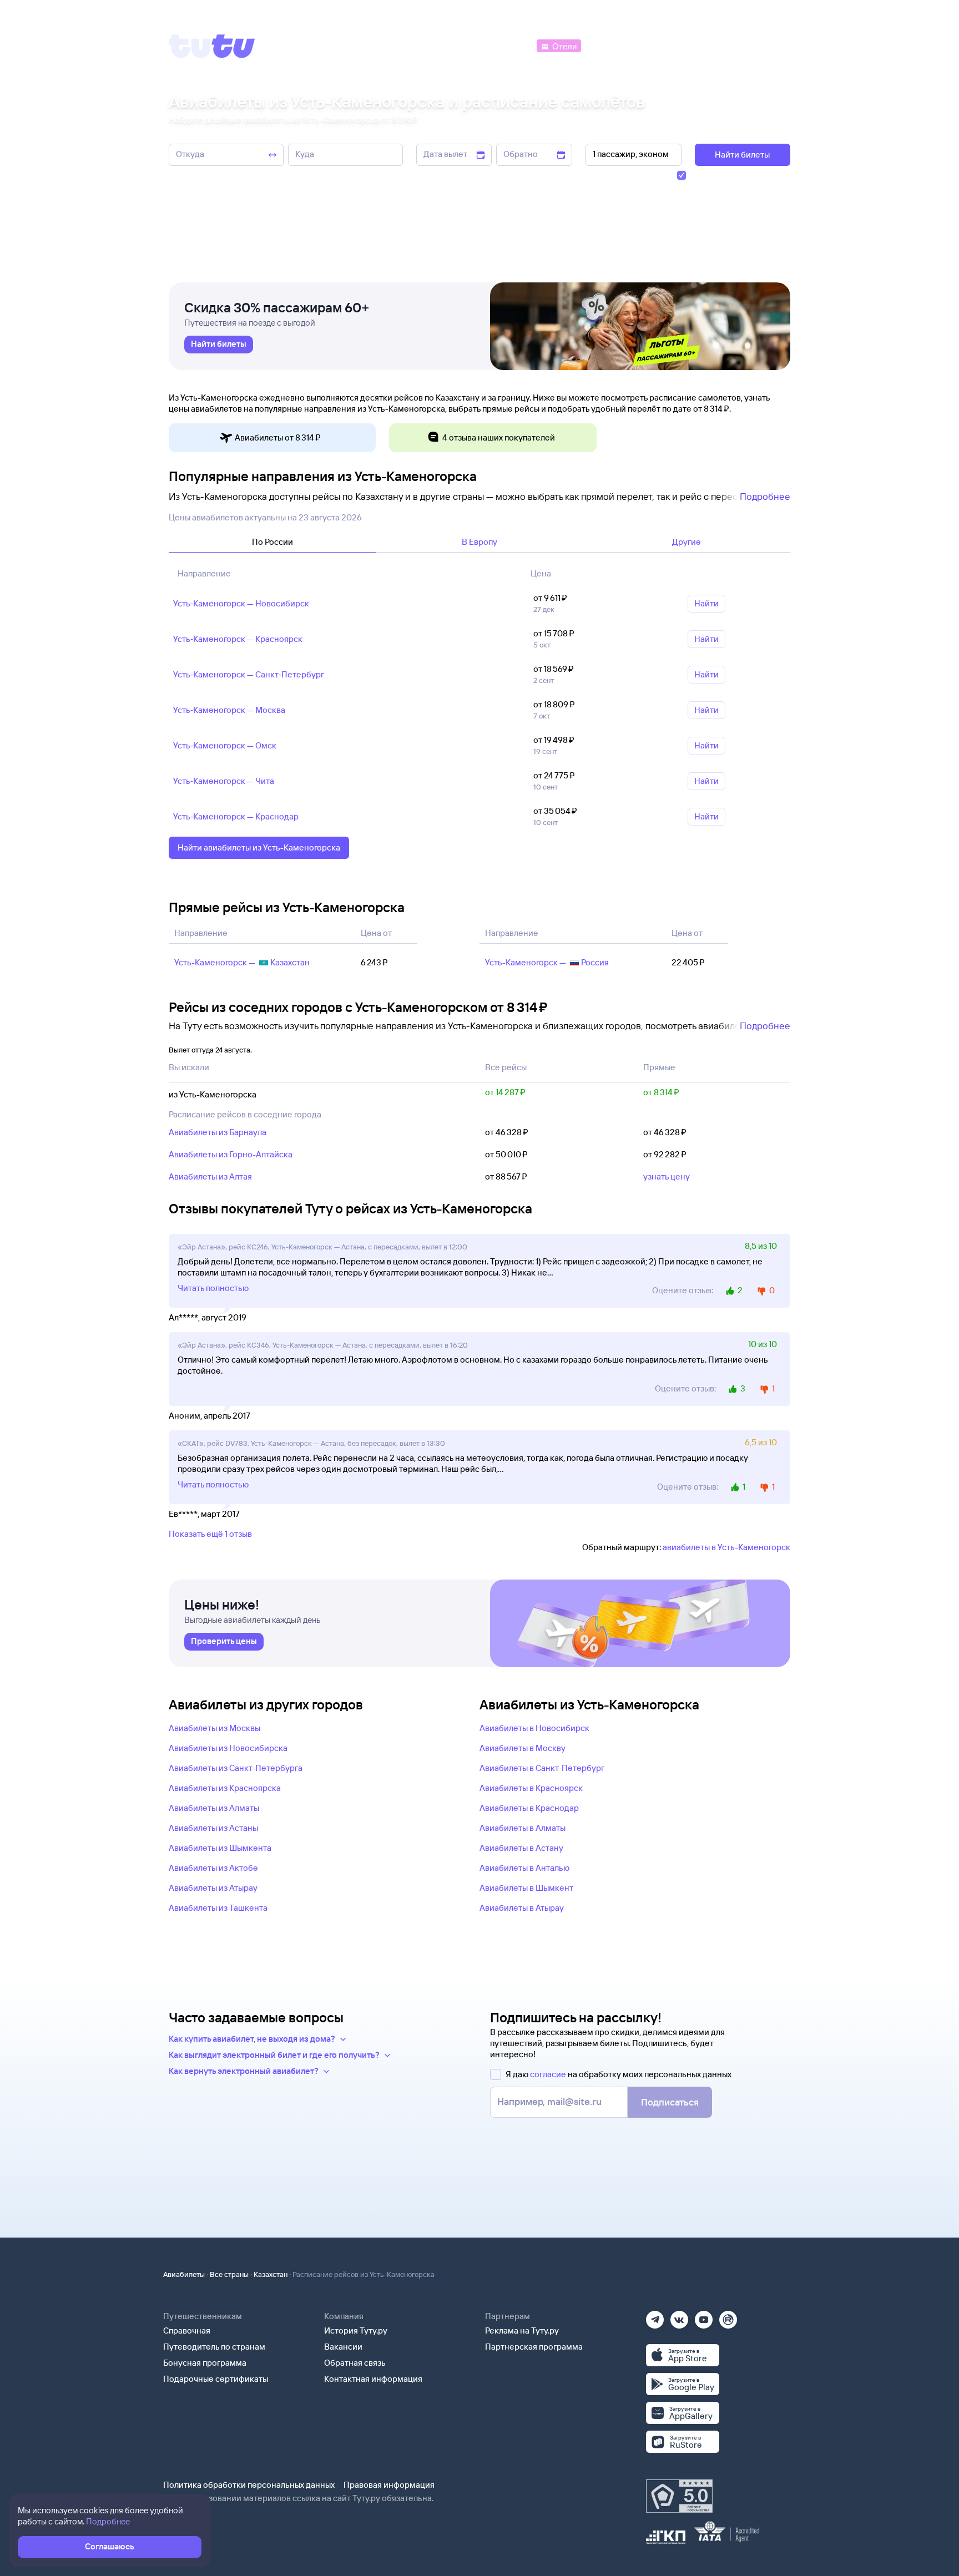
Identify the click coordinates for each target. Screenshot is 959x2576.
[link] (219, 345)
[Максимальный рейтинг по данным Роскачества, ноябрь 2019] (679, 2496)
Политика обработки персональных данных (249, 2485)
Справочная (187, 2330)
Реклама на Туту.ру (522, 2330)
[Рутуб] (728, 2316)
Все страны (229, 2274)
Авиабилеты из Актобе (213, 1868)
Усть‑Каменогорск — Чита (224, 781)
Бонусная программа (205, 2363)
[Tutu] (212, 46)
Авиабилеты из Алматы (214, 1808)
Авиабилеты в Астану (521, 1848)
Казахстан (271, 2274)
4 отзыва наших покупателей (499, 437)
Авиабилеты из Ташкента (218, 1908)
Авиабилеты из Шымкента (220, 1848)
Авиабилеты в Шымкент (526, 1888)
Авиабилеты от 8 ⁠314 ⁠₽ (278, 437)
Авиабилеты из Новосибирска (228, 1748)
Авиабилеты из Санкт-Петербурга (236, 1768)
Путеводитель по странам (214, 2347)
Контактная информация (373, 2379)
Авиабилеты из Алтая (210, 1176)
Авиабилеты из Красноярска (225, 1788)
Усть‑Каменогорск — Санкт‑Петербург (249, 674)
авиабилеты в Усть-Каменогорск (726, 1547)
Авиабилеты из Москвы (214, 1728)
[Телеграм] (655, 2316)
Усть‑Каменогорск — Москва (229, 710)
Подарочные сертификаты (216, 2379)
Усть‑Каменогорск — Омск (225, 745)
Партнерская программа (534, 2347)
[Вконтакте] (679, 2316)
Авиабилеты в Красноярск (531, 1788)
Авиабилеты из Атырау (213, 1888)
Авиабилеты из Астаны (213, 1828)
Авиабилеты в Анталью (524, 1868)
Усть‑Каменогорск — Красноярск (238, 639)
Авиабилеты (184, 2274)
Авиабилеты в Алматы (523, 1828)
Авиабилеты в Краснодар (529, 1808)
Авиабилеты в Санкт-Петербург (542, 1768)
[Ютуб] (704, 2316)
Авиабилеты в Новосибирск (534, 1728)
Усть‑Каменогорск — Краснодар (236, 816)
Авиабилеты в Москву (523, 1748)
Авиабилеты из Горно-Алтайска (231, 1154)
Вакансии (343, 2347)
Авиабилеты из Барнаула (218, 1132)
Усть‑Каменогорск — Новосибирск (241, 603)
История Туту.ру (356, 2330)
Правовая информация (389, 2485)
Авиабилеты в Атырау (522, 1908)
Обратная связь (355, 2363)
